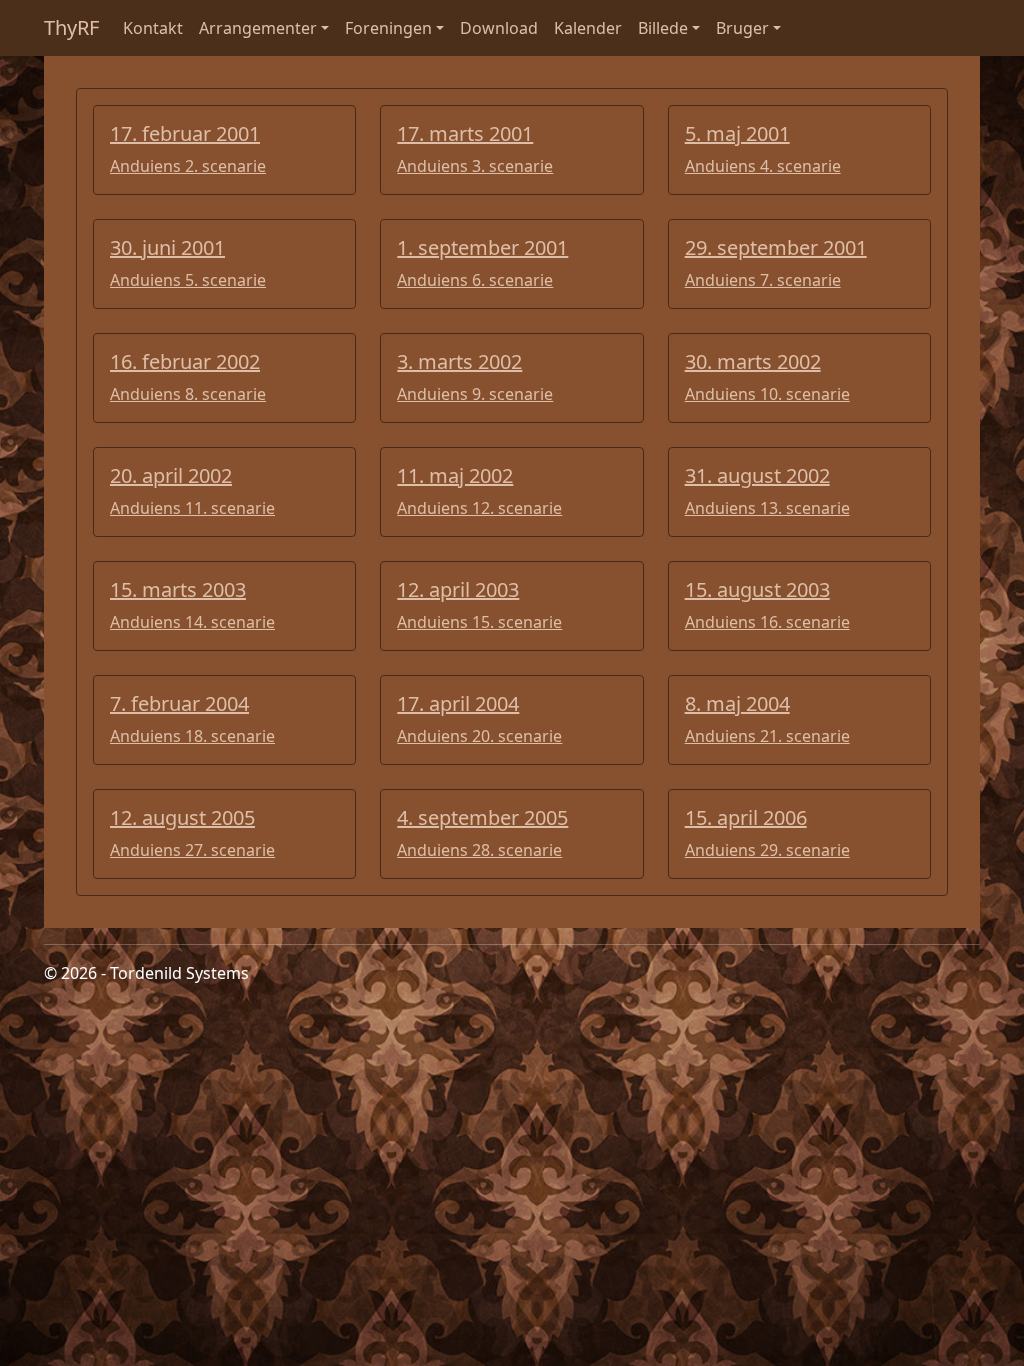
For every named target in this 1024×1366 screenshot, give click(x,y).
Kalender (588, 28)
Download (499, 28)
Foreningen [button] (388, 28)
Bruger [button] (742, 28)
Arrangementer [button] (258, 28)
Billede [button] (663, 28)
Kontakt (153, 28)
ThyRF (71, 27)
